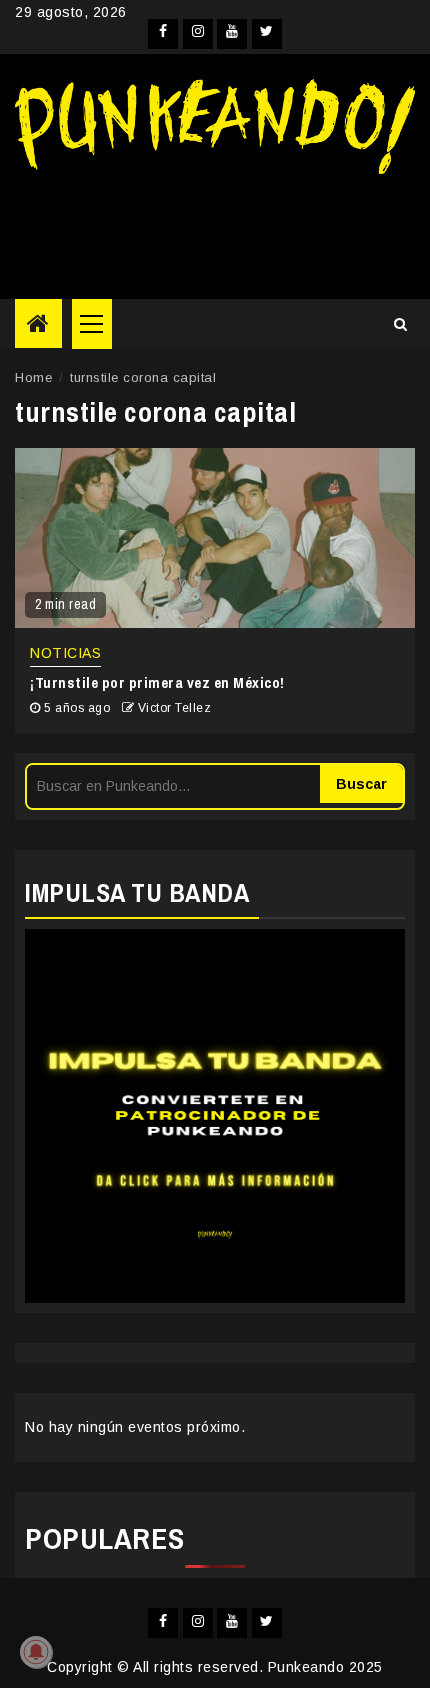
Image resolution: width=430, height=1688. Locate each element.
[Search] (400, 324)
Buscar (361, 784)
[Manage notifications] (36, 1652)
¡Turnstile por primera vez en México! (157, 682)
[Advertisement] (215, 229)
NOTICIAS (65, 653)
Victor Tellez (175, 708)
